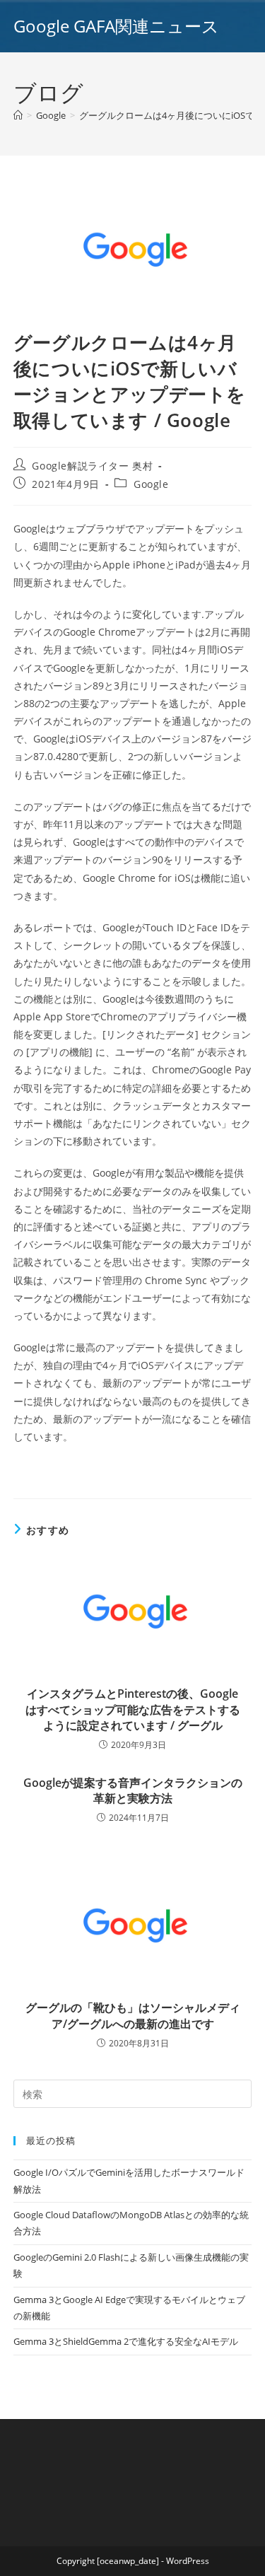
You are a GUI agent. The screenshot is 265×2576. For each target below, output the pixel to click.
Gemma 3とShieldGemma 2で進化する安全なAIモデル (126, 2341)
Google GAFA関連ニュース (116, 26)
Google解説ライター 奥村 (92, 466)
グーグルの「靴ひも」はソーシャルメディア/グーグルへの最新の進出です (133, 2015)
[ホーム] (18, 115)
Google (151, 484)
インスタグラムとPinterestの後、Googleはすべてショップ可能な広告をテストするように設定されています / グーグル (133, 1709)
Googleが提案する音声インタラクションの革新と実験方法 (133, 1790)
